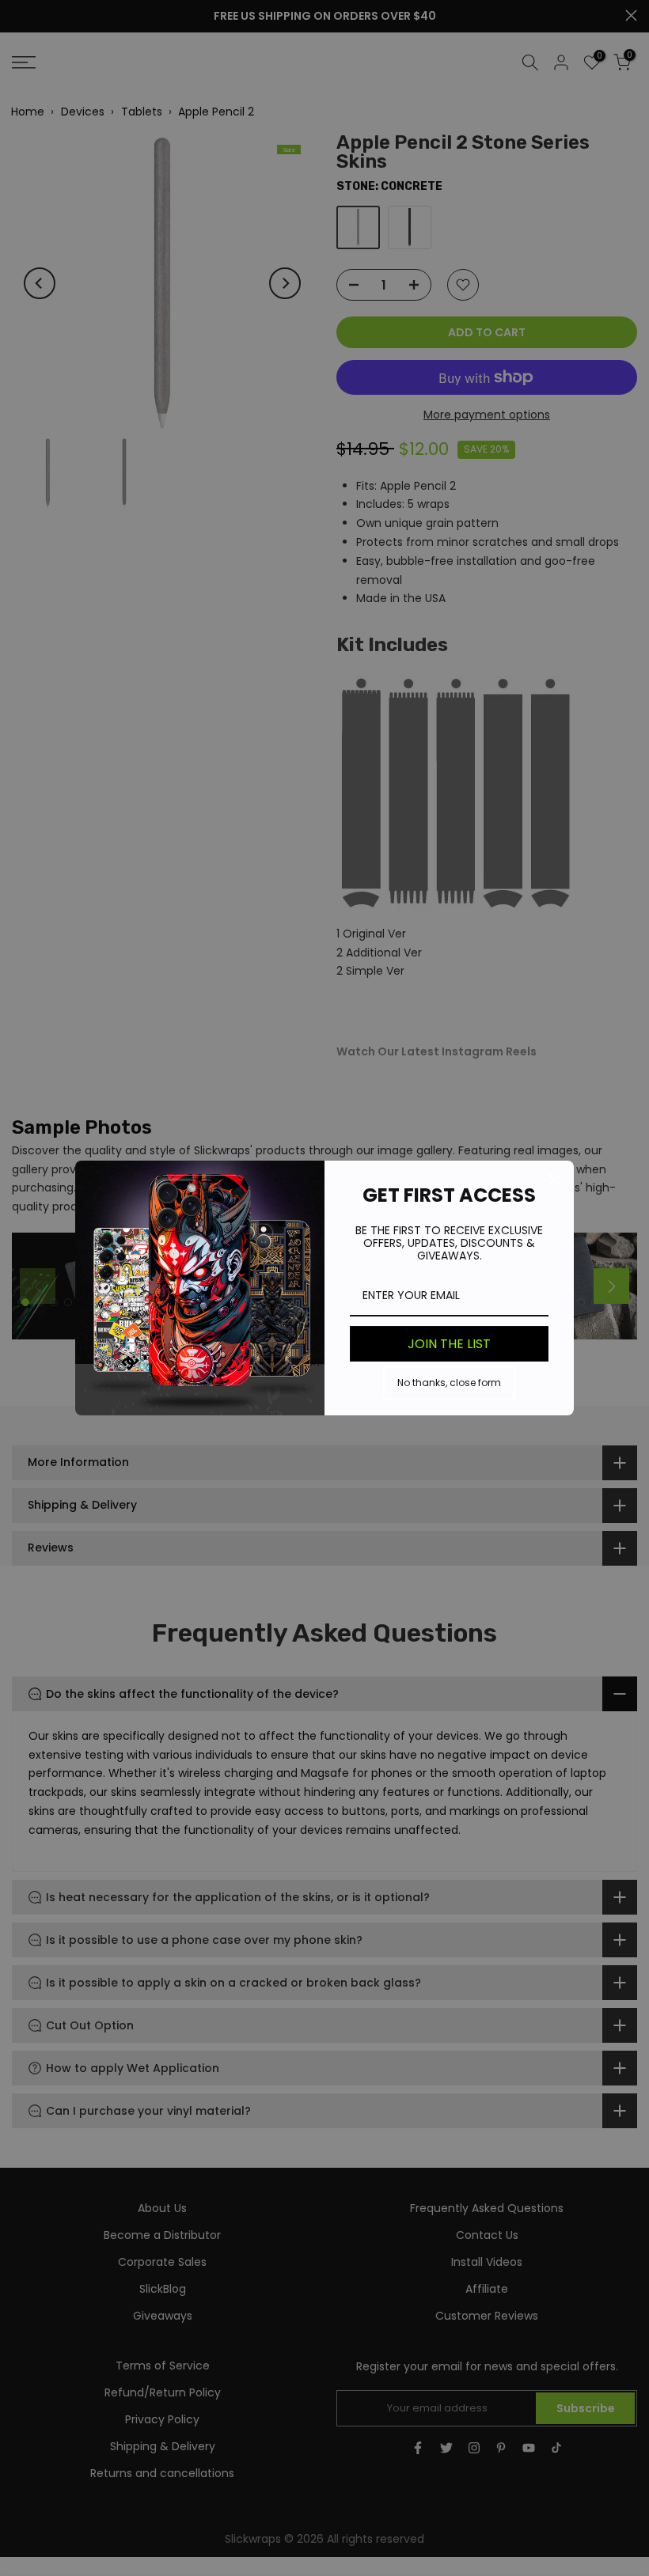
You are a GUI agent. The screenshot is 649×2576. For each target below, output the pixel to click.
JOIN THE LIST (449, 1344)
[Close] (555, 1180)
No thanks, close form (449, 1383)
